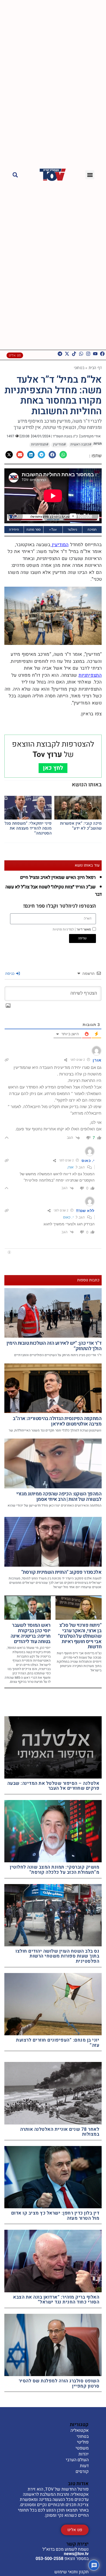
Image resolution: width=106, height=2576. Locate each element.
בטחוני (79, 368)
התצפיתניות (90, 675)
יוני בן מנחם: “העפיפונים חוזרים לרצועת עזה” (58, 2043)
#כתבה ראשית (81, 444)
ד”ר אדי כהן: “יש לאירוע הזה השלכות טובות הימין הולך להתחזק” (54, 1346)
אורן (71, 1167)
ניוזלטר (72, 529)
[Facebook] (102, 354)
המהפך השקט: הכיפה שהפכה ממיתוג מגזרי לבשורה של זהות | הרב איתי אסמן (59, 1497)
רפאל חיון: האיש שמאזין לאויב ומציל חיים (58, 877)
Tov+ (53, 529)
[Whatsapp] (81, 354)
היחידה (14, 529)
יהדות (84, 2454)
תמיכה (92, 529)
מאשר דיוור (72, 929)
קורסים (82, 2472)
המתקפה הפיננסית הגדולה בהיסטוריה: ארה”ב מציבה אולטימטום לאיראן (57, 1421)
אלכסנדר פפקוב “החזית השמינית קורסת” (61, 1572)
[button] (90, 175)
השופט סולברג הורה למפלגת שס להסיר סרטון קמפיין (59, 2383)
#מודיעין (59, 444)
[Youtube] (95, 354)
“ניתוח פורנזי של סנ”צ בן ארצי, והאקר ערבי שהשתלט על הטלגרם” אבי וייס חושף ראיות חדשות (80, 1636)
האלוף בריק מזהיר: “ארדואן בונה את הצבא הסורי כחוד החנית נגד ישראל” (56, 2300)
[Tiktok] (74, 354)
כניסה (10, 973)
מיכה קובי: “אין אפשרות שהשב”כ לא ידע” (81, 826)
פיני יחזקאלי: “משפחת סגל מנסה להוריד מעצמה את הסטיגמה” (28, 828)
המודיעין (60, 545)
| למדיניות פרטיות (64, 929)
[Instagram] (88, 354)
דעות (84, 2466)
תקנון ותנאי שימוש (71, 2572)
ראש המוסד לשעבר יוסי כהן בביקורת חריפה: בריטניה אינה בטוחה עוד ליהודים (31, 1633)
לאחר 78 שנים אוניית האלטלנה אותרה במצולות (60, 2132)
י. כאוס (68, 1217)
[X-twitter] (67, 354)
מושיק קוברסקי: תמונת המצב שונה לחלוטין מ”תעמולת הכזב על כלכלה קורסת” (54, 1870)
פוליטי (83, 2442)
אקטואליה (79, 2431)
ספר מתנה (34, 529)
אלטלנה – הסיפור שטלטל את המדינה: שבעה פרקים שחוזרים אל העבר (53, 1786)
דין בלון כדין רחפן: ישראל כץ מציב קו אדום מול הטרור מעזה (55, 2216)
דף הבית (95, 368)
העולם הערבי (77, 2460)
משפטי (82, 2448)
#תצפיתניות (40, 444)
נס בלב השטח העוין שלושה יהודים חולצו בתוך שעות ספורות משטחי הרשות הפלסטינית (57, 1956)
